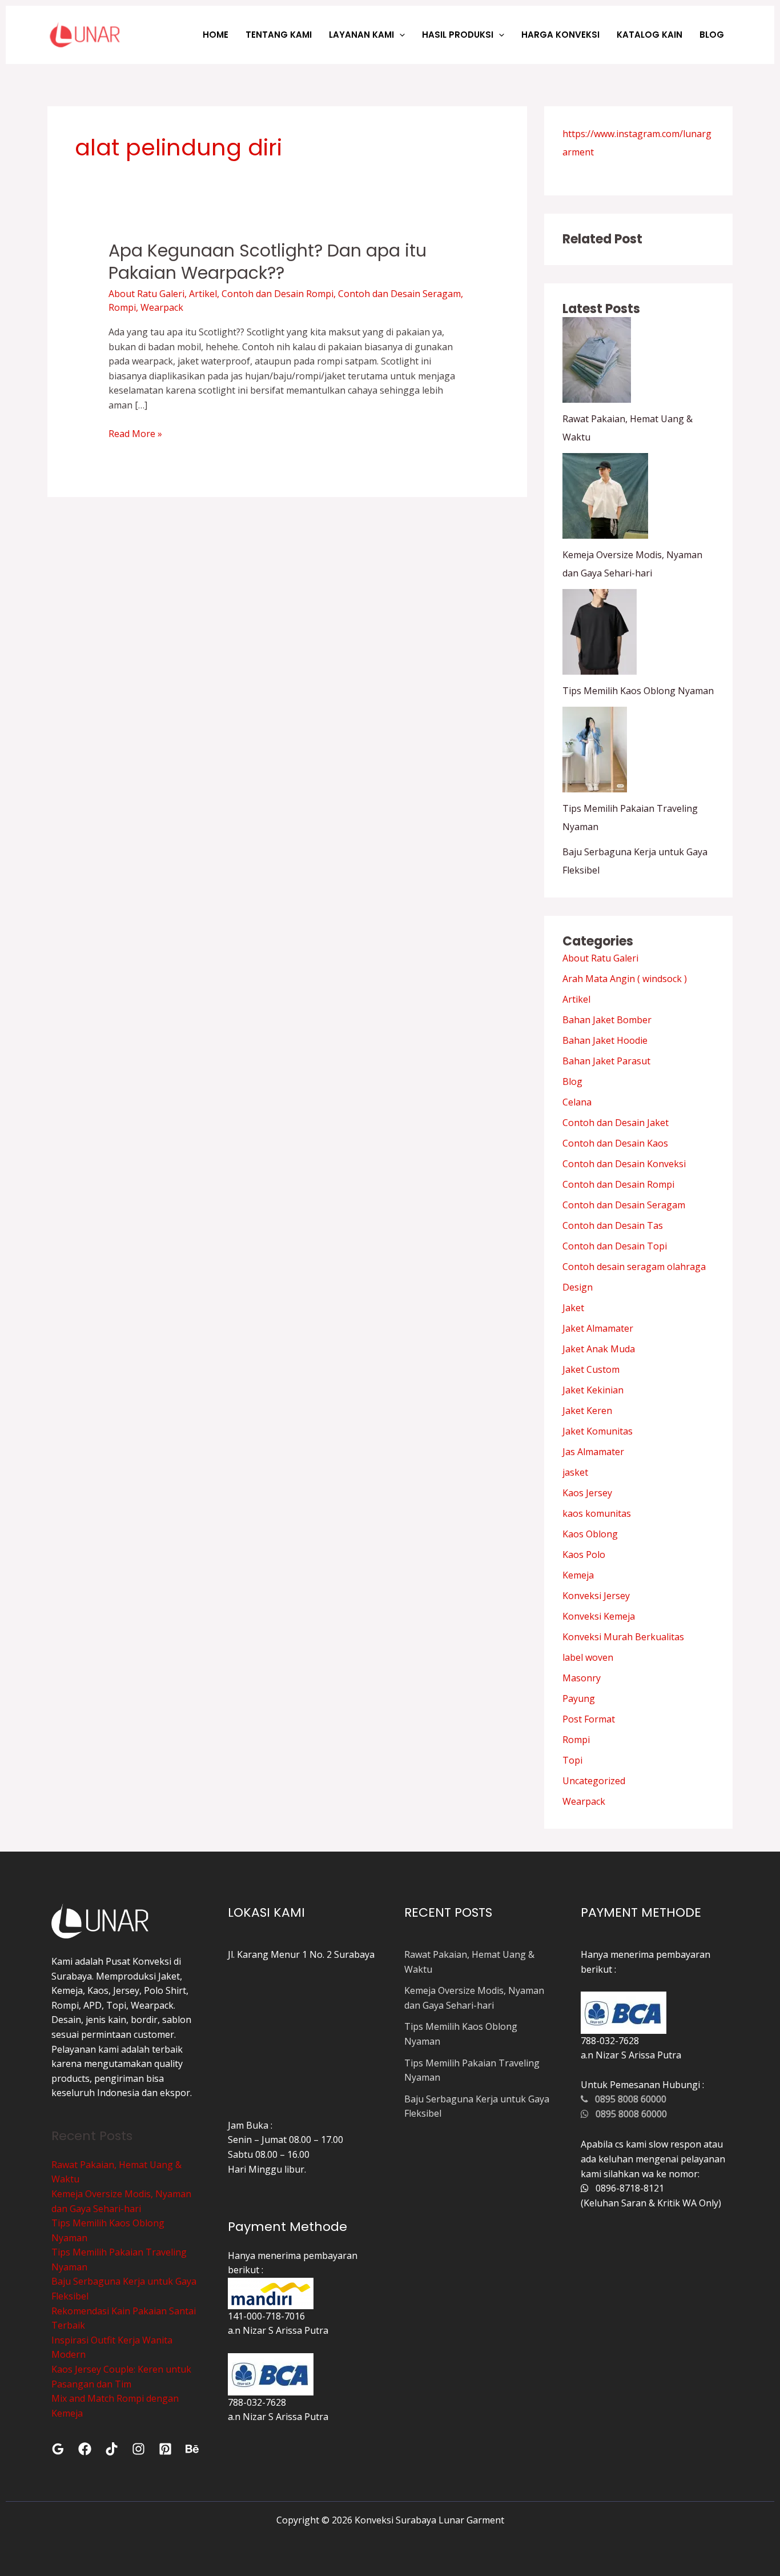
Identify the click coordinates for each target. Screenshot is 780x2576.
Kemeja (578, 1575)
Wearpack (162, 307)
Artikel (203, 294)
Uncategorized (594, 1781)
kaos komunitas (597, 1513)
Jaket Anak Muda (599, 1349)
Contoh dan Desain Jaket (616, 1123)
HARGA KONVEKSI (560, 35)
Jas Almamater (593, 1452)
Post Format (589, 1719)
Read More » (135, 433)
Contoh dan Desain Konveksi (624, 1164)
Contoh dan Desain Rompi (278, 294)
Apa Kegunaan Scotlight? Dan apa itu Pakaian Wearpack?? (268, 262)
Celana (577, 1102)
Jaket (573, 1308)
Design (578, 1287)
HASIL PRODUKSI (458, 35)
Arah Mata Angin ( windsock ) (625, 979)
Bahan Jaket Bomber (607, 1020)
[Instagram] (138, 2449)
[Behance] (192, 2449)
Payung (579, 1698)
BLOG (712, 35)
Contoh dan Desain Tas (613, 1225)
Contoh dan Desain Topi (615, 1246)
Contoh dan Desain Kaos (615, 1143)
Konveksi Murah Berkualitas (623, 1637)
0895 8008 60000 (627, 2099)
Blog (572, 1081)
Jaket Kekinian (593, 1390)
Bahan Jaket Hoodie (605, 1040)
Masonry (582, 1678)
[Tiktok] (112, 2449)
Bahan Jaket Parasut (606, 1061)
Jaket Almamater (598, 1328)
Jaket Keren (587, 1411)
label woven (588, 1657)
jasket (575, 1472)
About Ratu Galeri (146, 294)
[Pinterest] (165, 2449)
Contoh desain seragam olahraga (634, 1267)
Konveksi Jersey (596, 1596)
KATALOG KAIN (650, 35)
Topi (572, 1760)
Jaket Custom (591, 1369)
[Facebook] (85, 2449)
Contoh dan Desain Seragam (399, 294)
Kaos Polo (584, 1555)
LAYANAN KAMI (361, 35)
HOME (216, 35)
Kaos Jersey (587, 1493)
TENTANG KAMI (279, 35)
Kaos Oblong (590, 1534)
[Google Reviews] (58, 2449)
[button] (399, 35)
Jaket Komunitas (598, 1431)
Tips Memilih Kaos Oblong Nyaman (638, 691)
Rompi (122, 307)
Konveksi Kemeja (599, 1616)
